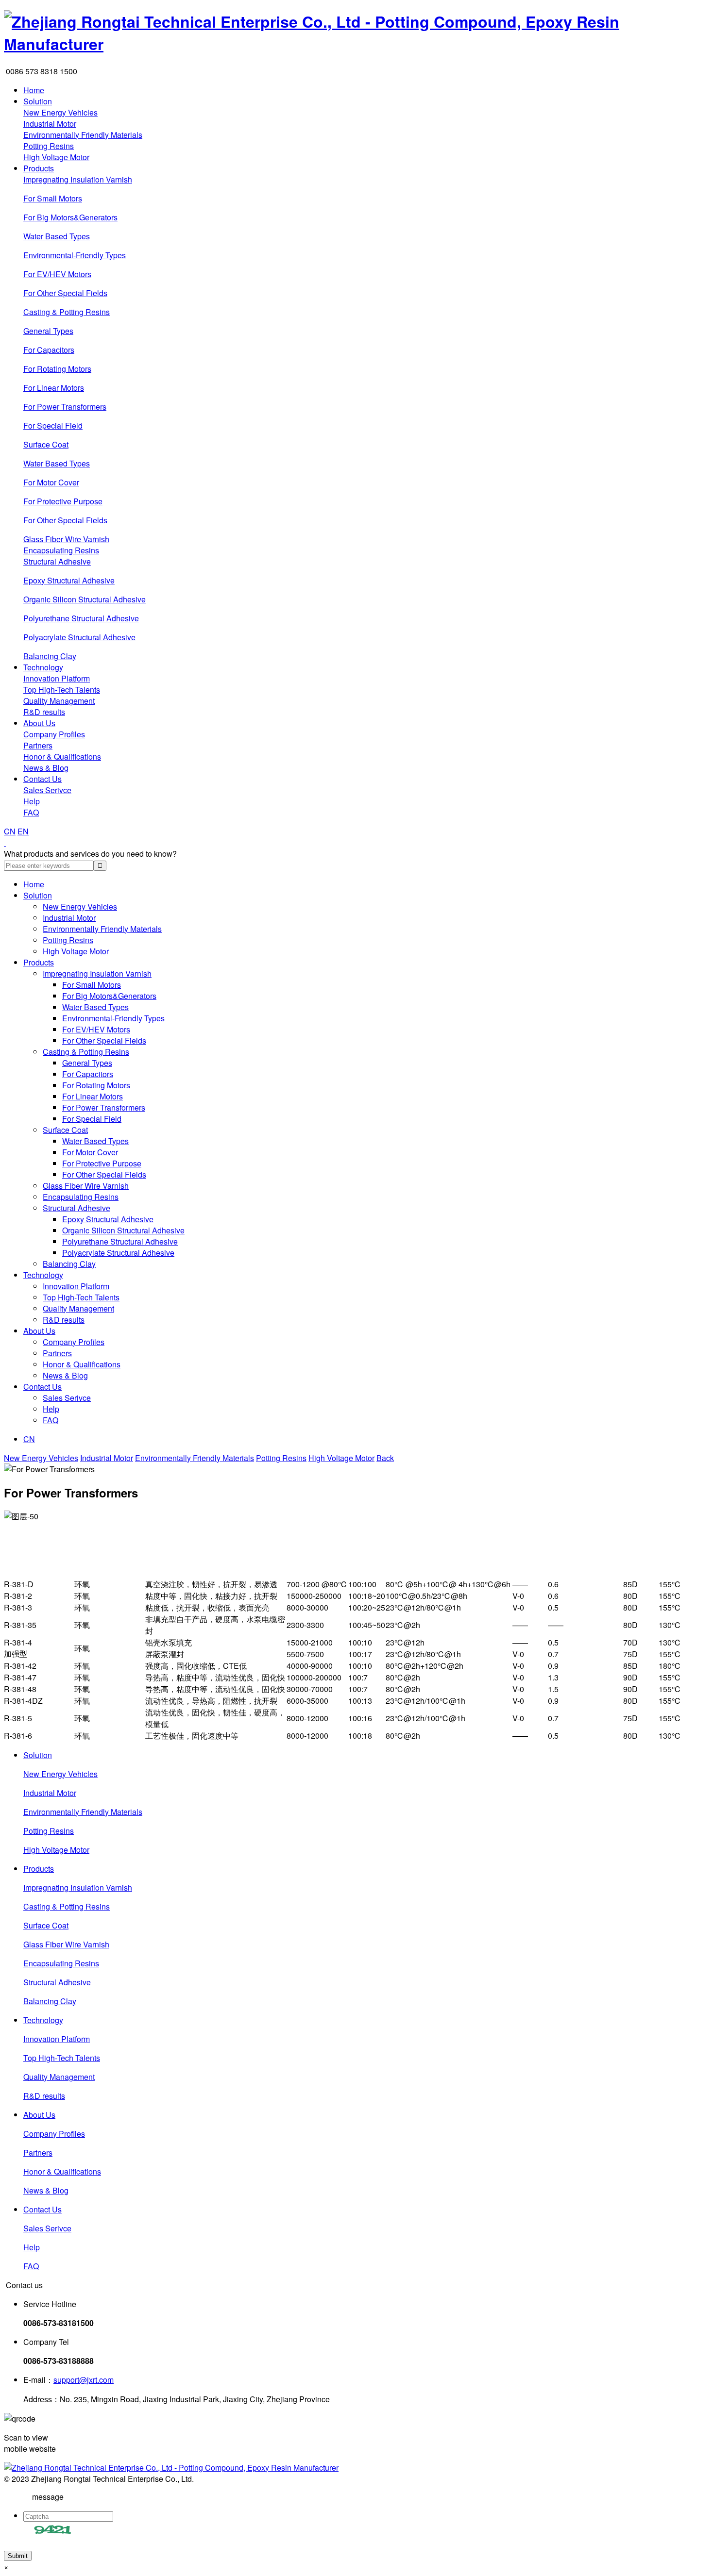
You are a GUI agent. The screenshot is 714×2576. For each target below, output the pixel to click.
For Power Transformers (65, 407)
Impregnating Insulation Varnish (78, 179)
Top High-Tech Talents (62, 690)
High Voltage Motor (56, 157)
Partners (38, 745)
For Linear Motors (54, 388)
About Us (39, 723)
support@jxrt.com (84, 2380)
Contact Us (42, 779)
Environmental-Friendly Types (75, 255)
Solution (38, 101)
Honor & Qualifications (62, 756)
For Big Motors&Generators (70, 217)
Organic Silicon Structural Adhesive (85, 599)
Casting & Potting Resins (67, 312)
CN (10, 831)
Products (39, 168)
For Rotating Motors (57, 369)
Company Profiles (54, 734)
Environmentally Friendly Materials (83, 135)
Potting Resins (49, 146)
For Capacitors (49, 350)
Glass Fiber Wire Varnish (66, 539)
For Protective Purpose (63, 501)
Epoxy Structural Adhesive (69, 580)
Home (34, 90)
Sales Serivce (47, 790)
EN (23, 831)
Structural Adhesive (57, 561)
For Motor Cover (51, 482)
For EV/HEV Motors (57, 274)
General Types (48, 331)
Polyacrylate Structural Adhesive (79, 637)
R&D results (44, 712)
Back (385, 1458)
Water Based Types (57, 236)
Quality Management (59, 701)
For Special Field (53, 425)
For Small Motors (53, 198)
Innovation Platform (57, 678)
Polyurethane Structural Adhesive (81, 618)
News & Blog (46, 768)
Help (32, 801)
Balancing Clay (50, 656)
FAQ (31, 812)
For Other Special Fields (65, 293)
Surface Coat (46, 444)
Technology (43, 667)
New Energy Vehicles (60, 112)
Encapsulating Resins (61, 550)
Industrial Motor (50, 124)
